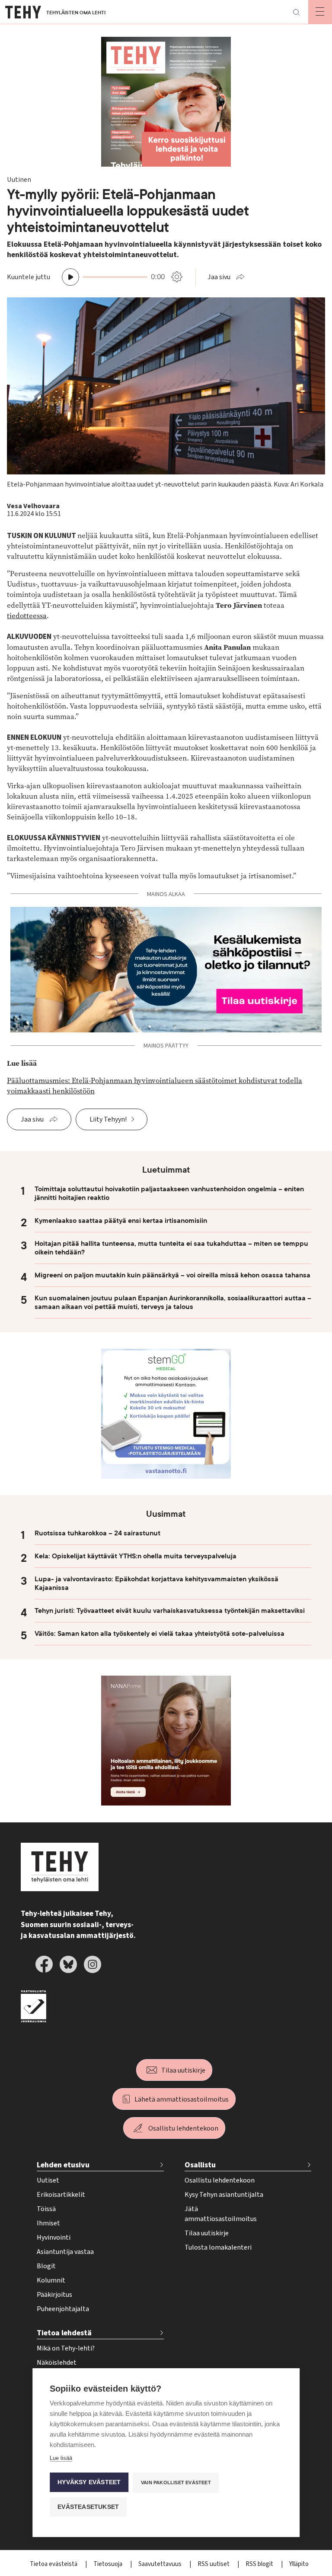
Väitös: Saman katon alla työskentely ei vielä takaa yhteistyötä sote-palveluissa (160, 1634)
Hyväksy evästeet (89, 2482)
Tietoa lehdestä (64, 2333)
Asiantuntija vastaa (65, 2252)
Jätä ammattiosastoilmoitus (221, 2214)
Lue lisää (61, 2458)
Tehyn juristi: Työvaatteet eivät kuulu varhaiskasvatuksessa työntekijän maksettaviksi (170, 1611)
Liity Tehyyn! (108, 1119)
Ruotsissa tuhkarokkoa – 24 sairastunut (97, 1533)
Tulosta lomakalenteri (218, 2247)
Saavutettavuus (161, 2564)
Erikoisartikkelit (61, 2195)
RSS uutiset (214, 2564)
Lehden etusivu (63, 2165)
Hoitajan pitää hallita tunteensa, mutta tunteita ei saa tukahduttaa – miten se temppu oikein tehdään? (171, 1248)
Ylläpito (299, 2564)
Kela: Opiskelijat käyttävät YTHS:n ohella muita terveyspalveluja (136, 1556)
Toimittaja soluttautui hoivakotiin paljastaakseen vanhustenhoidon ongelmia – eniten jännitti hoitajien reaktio (169, 1193)
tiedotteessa (27, 616)
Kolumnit (51, 2280)
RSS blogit (260, 2564)
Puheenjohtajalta (63, 2309)
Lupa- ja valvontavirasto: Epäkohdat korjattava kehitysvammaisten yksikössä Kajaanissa (156, 1583)
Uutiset (48, 2180)
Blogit (46, 2266)
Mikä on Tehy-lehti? (66, 2348)
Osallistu (200, 2165)
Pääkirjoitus (54, 2295)
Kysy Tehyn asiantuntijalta (224, 2195)
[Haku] (296, 12)
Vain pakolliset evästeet (176, 2483)
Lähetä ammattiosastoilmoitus (182, 2099)
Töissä (46, 2209)
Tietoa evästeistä (54, 2564)
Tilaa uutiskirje (183, 2070)
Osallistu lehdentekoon (183, 2128)
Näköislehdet (57, 2363)
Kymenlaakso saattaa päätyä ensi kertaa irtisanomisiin (121, 1221)
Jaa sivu (219, 277)
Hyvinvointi (54, 2237)
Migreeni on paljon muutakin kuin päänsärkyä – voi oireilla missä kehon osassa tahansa (172, 1275)
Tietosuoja (109, 2564)
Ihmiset (48, 2223)
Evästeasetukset (88, 2507)
